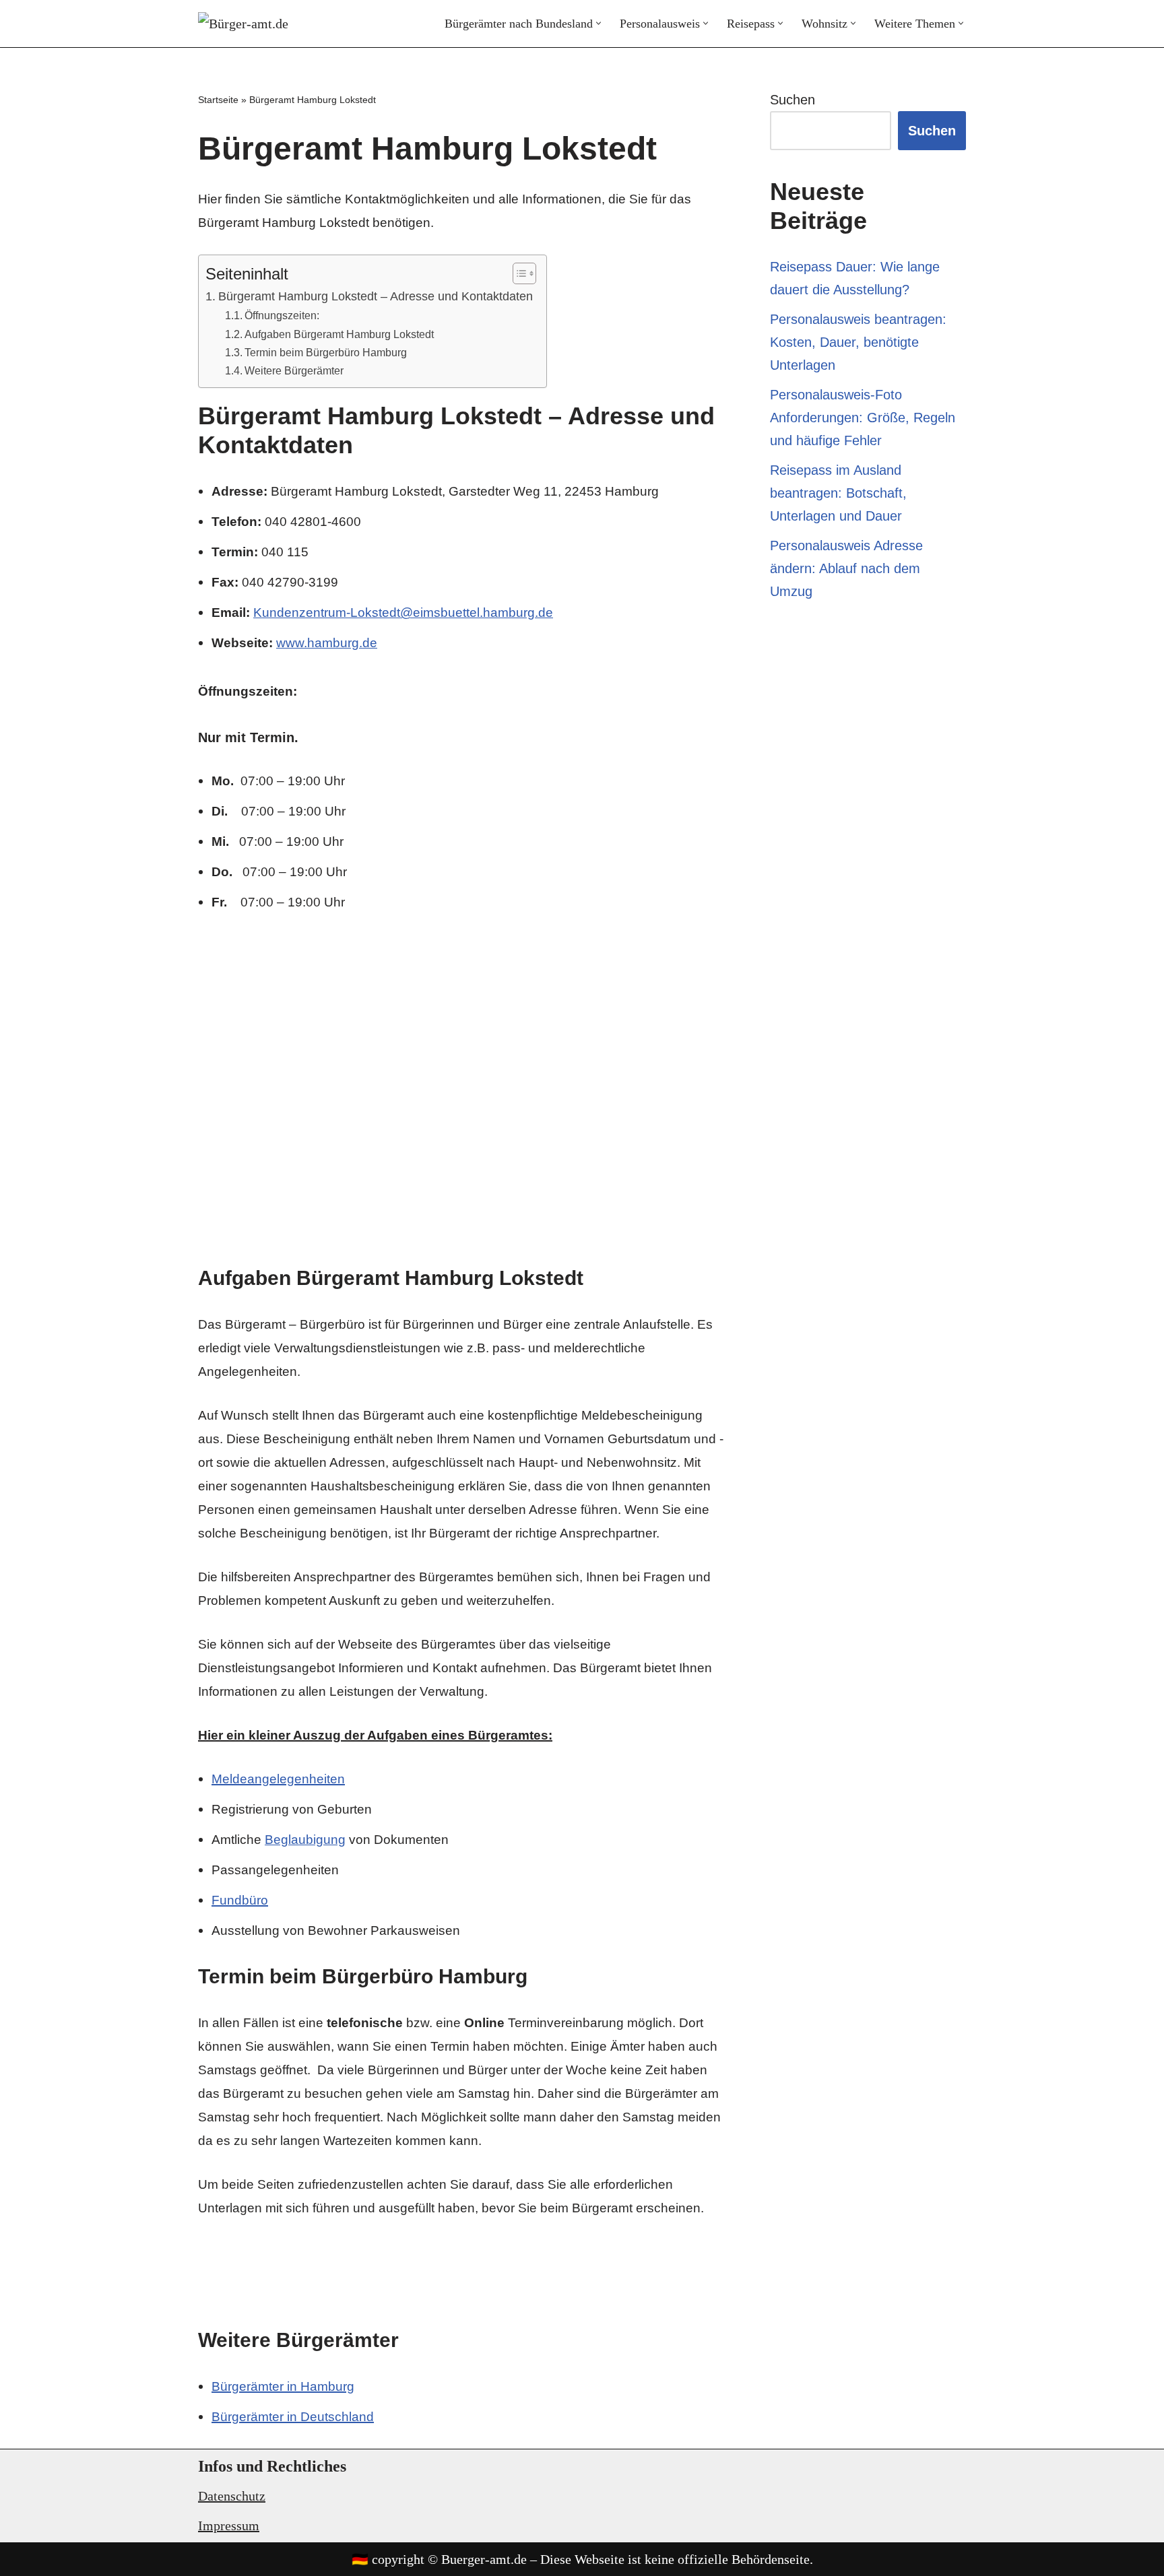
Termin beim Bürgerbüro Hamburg (326, 352)
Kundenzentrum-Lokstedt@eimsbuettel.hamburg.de (403, 613)
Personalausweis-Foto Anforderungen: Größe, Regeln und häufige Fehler (863, 418)
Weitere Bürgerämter (294, 370)
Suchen (793, 100)
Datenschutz (232, 2496)
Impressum (229, 2525)
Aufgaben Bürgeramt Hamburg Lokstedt (339, 334)
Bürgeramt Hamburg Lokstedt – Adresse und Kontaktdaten (376, 296)
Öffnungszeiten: (282, 315)
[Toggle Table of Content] (518, 273)
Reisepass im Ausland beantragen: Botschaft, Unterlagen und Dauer (838, 493)
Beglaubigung (305, 1840)
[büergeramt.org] (252, 24)
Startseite (218, 100)
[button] (599, 23)
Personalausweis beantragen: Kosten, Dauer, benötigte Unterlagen (858, 342)
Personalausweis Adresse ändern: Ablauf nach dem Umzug (846, 568)
